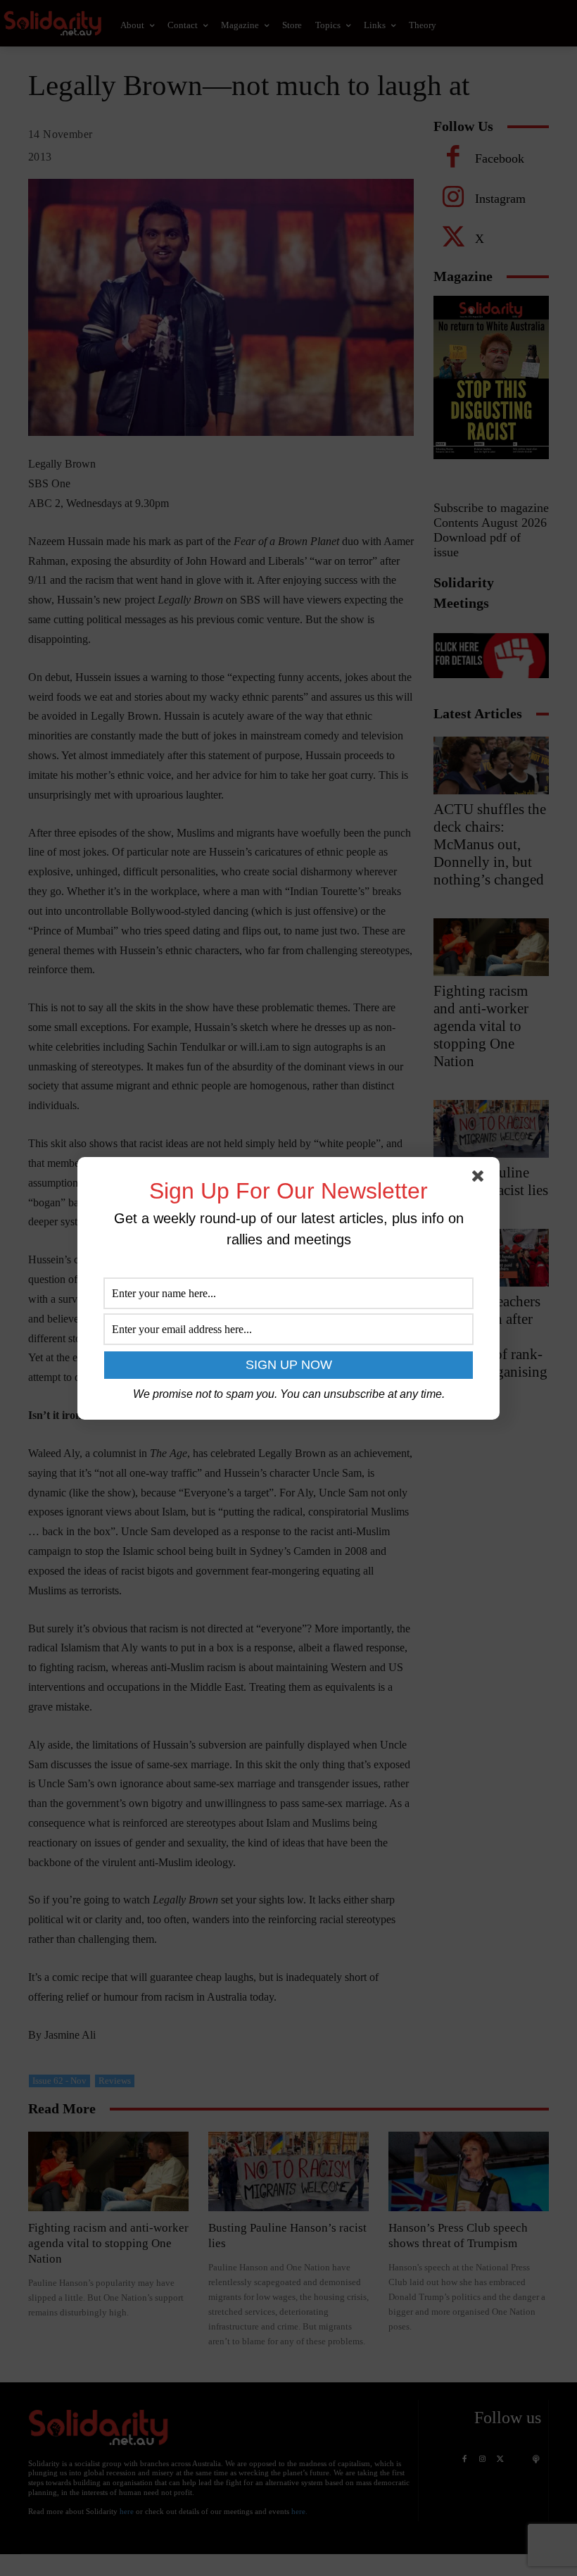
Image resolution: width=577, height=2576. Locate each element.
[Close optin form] (481, 1179)
